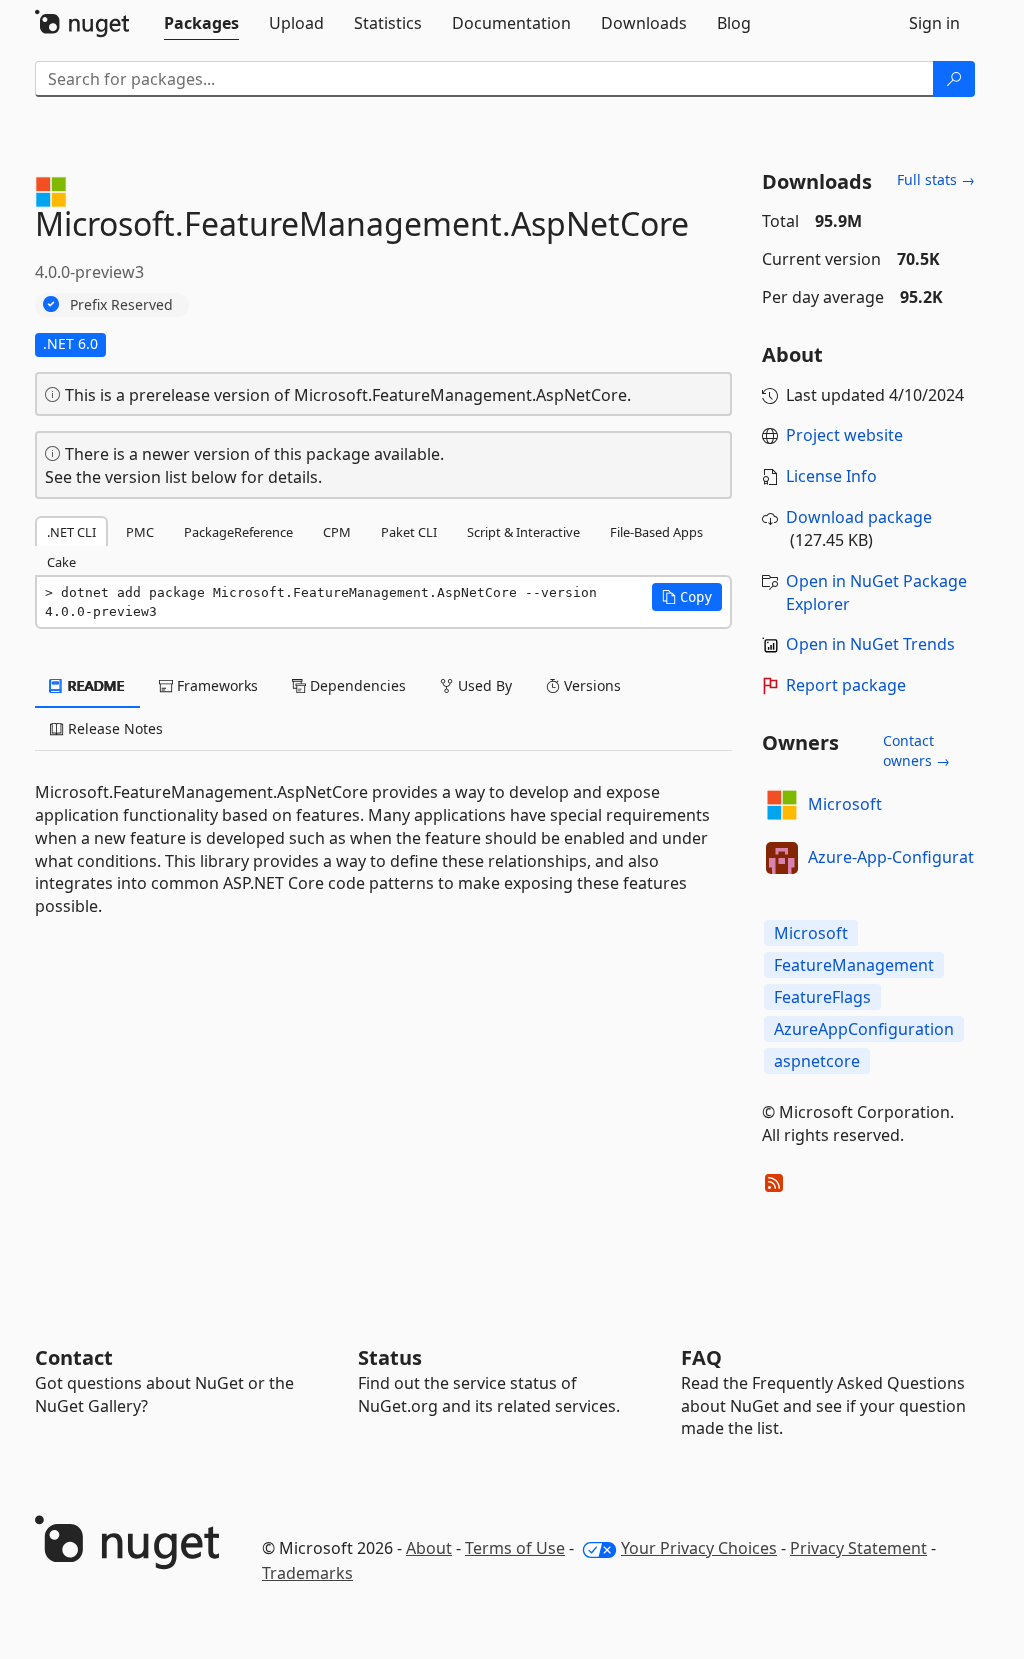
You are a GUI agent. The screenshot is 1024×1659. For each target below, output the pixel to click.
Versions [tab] (590, 685)
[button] (687, 597)
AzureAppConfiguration (864, 1029)
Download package (859, 517)
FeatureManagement (854, 965)
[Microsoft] (782, 805)
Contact (74, 1357)
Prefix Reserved (121, 304)
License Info (831, 476)
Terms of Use (515, 1548)
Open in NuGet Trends (870, 644)
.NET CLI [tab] (71, 532)
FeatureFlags (822, 997)
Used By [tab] (483, 685)
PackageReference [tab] (238, 532)
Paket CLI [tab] (409, 532)
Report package (846, 685)
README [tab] (94, 685)
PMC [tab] (140, 532)
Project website (844, 435)
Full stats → (936, 179)
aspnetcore (817, 1061)
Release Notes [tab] (113, 728)
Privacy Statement (858, 1548)
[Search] (954, 79)
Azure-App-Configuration (903, 857)
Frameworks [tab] (215, 685)
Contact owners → (916, 750)
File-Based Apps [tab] (656, 532)
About (429, 1548)
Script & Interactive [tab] (523, 532)
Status (390, 1357)
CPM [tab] (337, 532)
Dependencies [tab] (356, 685)
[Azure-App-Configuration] (782, 858)
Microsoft (845, 804)
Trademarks (307, 1573)
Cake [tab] (61, 562)
